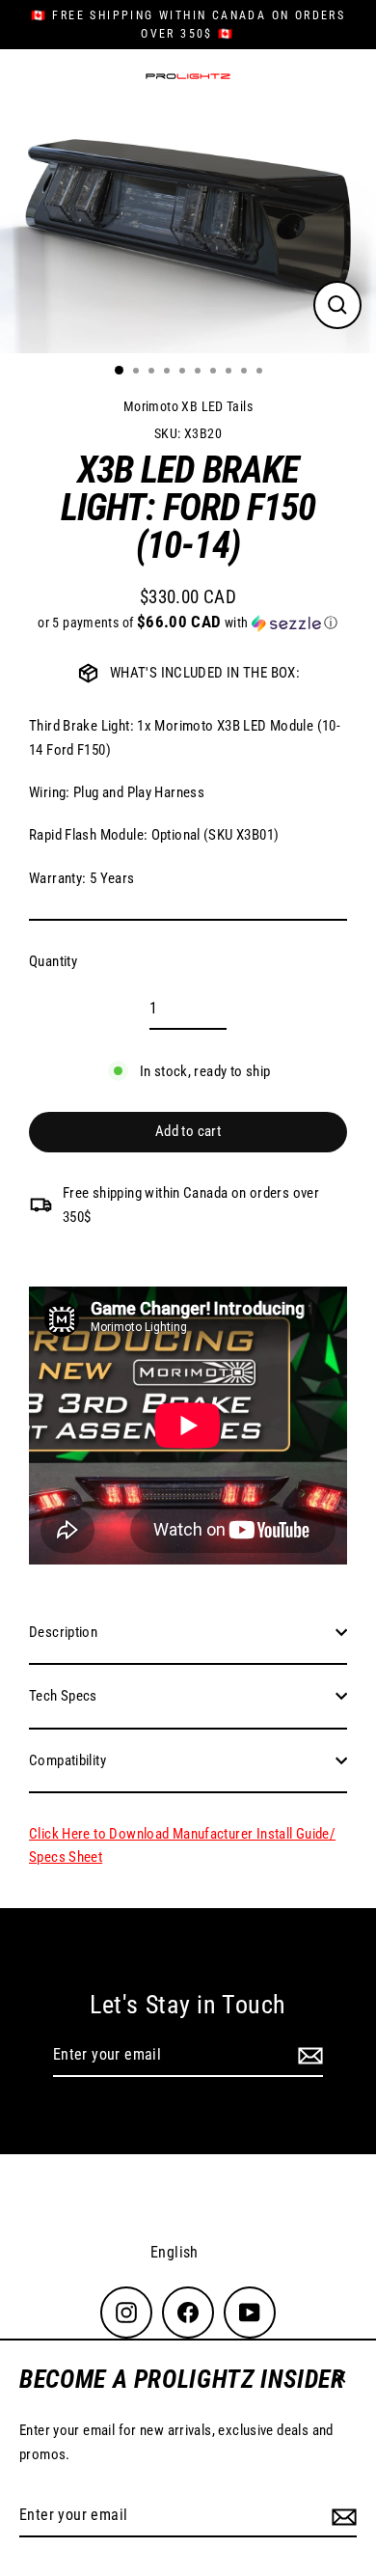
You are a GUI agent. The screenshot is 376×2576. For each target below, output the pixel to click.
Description (63, 1632)
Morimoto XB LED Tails (188, 406)
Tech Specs (63, 1696)
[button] (188, 623)
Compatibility (67, 1760)
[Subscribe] (341, 2516)
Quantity (53, 961)
